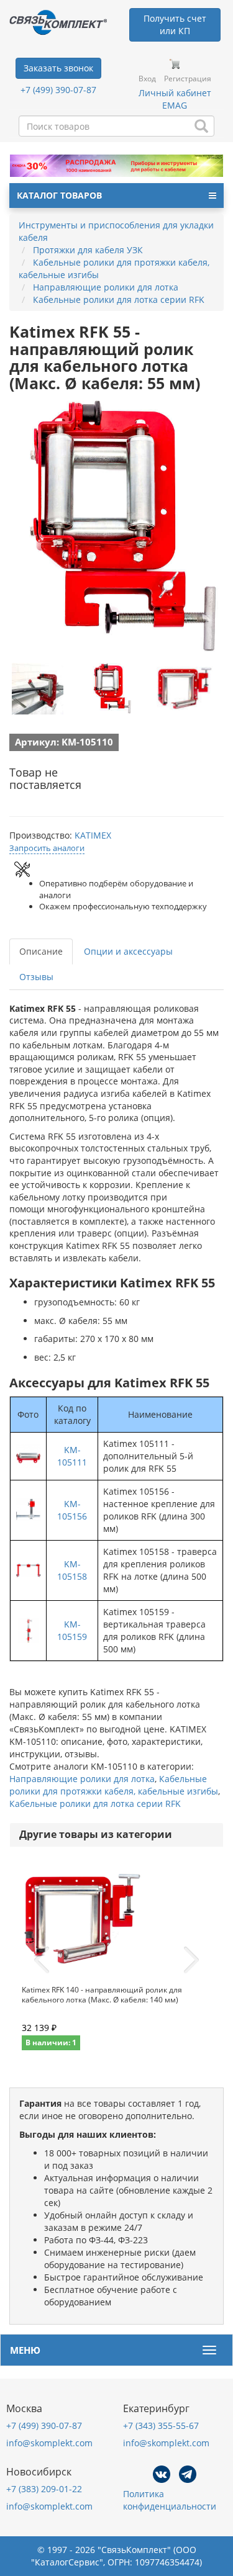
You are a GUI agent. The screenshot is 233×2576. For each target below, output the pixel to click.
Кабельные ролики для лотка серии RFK (95, 1804)
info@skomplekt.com (49, 2443)
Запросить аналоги (47, 848)
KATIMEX (93, 835)
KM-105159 (72, 1630)
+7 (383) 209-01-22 (44, 2489)
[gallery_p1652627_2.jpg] (185, 688)
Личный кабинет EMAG (175, 99)
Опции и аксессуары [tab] (128, 951)
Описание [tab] (41, 951)
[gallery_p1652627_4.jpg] (37, 688)
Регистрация (188, 79)
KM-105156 (72, 1510)
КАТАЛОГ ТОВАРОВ (59, 195)
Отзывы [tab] (36, 977)
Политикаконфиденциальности (170, 2500)
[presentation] (42, 1960)
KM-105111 (72, 1456)
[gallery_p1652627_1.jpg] (111, 688)
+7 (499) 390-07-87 (58, 90)
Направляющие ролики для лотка (82, 1779)
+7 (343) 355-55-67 (161, 2425)
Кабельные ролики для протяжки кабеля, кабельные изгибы (114, 1785)
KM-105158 (72, 1570)
